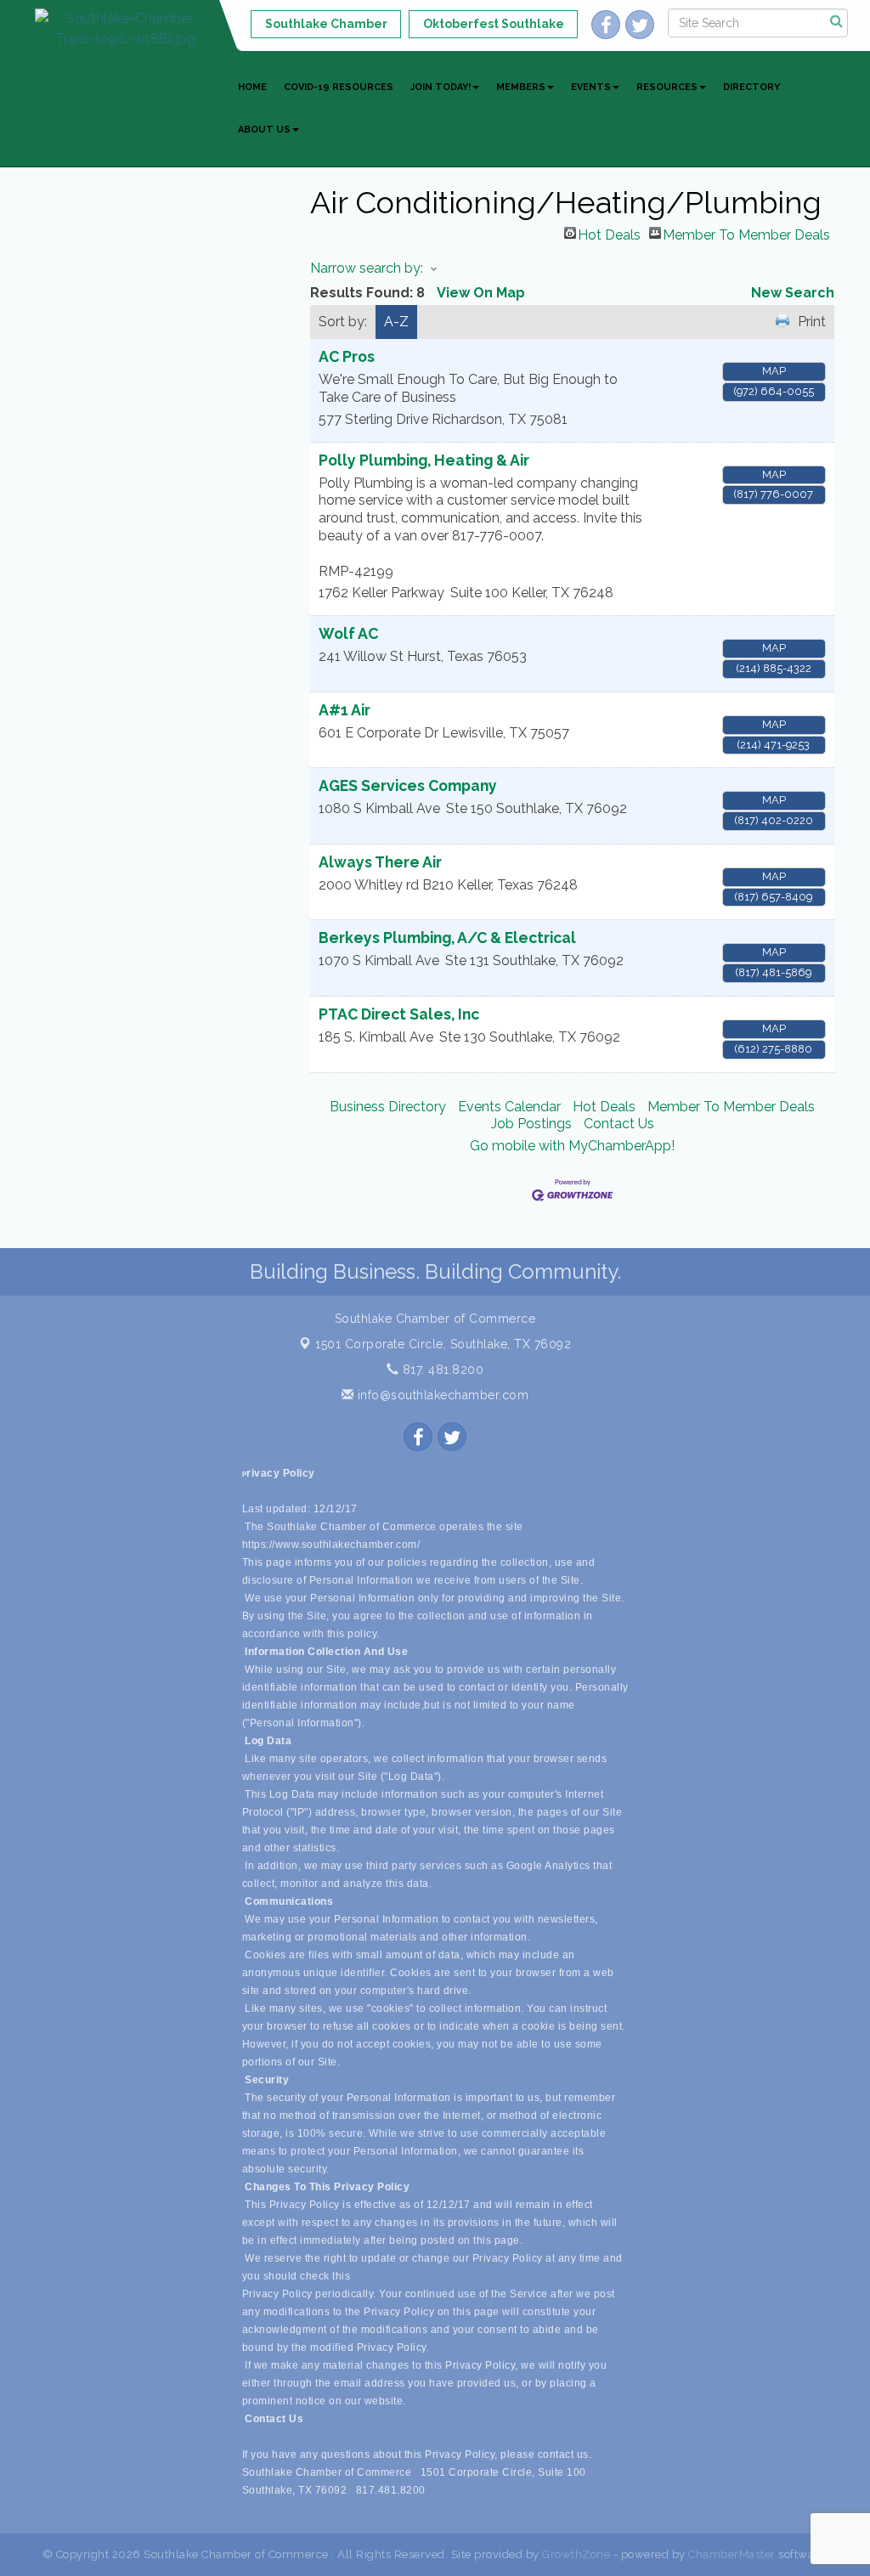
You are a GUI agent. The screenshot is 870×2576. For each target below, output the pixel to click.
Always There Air (380, 862)
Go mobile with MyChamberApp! (572, 1146)
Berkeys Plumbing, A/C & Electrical (447, 938)
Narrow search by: (367, 268)
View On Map (481, 293)
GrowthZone (576, 2554)
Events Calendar (509, 1107)
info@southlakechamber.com (441, 1395)
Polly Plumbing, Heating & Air (424, 460)
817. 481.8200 (441, 1370)
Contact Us (619, 1124)
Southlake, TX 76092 (443, 1344)
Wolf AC (348, 633)
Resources (667, 87)
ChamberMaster (732, 2554)
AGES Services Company (408, 785)
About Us (264, 130)
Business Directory (388, 1107)
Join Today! (441, 87)
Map (774, 371)
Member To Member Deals (746, 233)
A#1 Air (345, 710)
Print (812, 322)
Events (591, 87)
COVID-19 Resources (339, 87)
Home (252, 87)
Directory (751, 87)
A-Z (396, 322)
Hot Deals (609, 233)
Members (521, 87)
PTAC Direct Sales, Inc (399, 1014)
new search (793, 293)
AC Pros (347, 356)
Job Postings (531, 1124)
